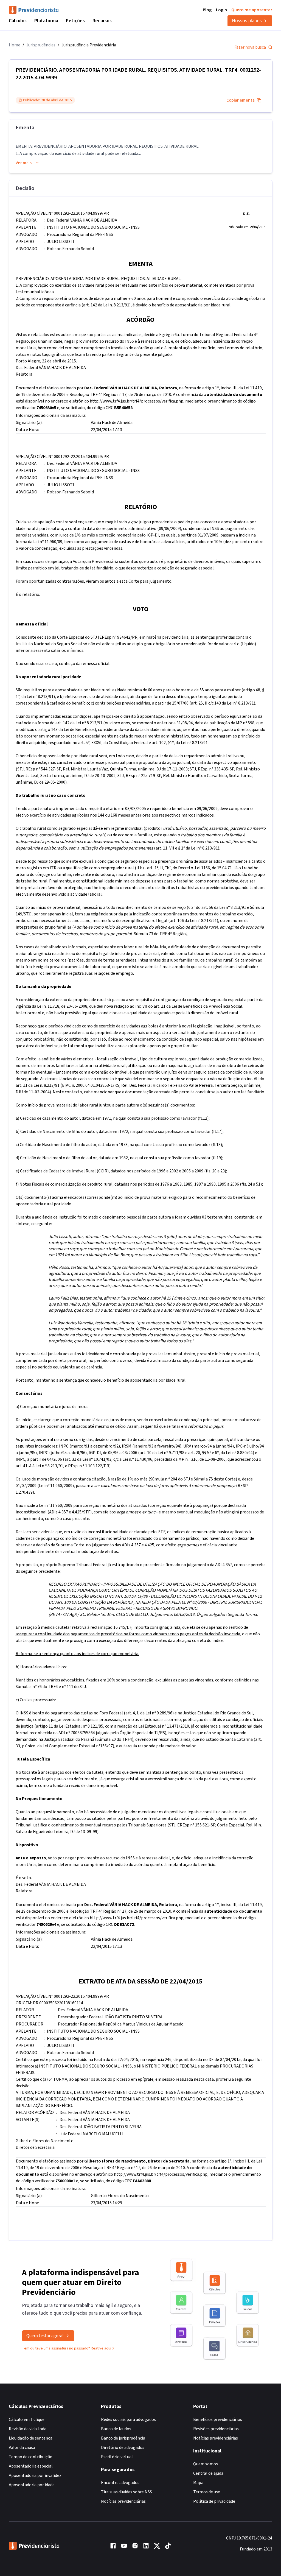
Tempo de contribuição (31, 2457)
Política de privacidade (214, 2501)
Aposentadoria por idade (32, 2485)
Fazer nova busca (250, 47)
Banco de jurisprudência (123, 2438)
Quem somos (206, 2464)
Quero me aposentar (252, 10)
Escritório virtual (117, 2457)
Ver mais (24, 163)
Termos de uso (207, 2492)
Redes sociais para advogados (128, 2419)
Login (221, 10)
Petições (75, 21)
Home (15, 45)
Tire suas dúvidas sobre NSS (127, 2492)
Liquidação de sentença (31, 2438)
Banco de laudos (116, 2429)
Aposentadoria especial (31, 2466)
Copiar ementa (241, 100)
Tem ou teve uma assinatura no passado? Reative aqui (67, 2348)
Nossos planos (247, 21)
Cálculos (18, 21)
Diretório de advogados (123, 2448)
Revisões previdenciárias (216, 2429)
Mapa (198, 2483)
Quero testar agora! (45, 2336)
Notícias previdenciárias (123, 2501)
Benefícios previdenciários (218, 2419)
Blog (207, 10)
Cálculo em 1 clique (27, 2419)
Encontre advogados (120, 2483)
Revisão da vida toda (28, 2429)
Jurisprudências (41, 45)
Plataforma (46, 21)
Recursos (102, 21)
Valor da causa (22, 2448)
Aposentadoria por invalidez (35, 2476)
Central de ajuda (208, 2473)
